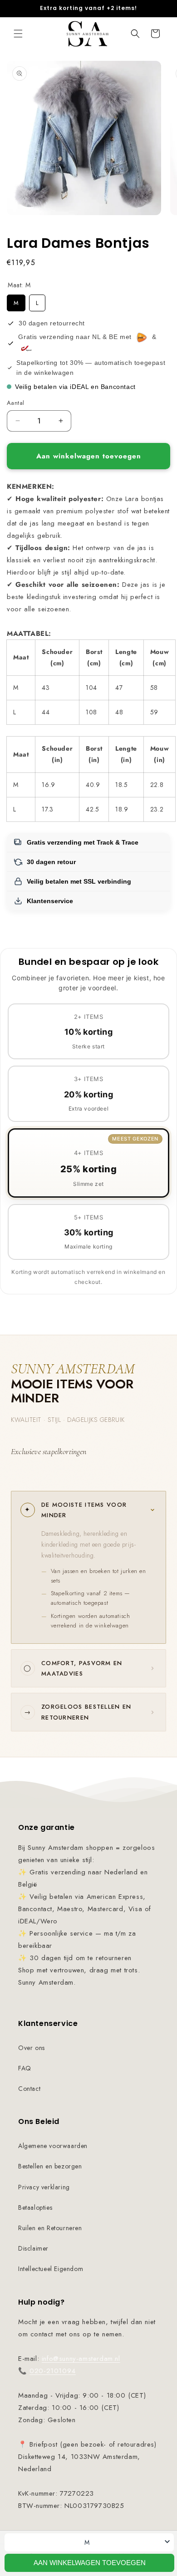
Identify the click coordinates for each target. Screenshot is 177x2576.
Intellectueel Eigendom (51, 2269)
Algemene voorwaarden (53, 2146)
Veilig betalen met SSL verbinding (79, 881)
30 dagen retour (51, 862)
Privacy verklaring (44, 2187)
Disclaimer (33, 2248)
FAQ (25, 2068)
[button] (18, 34)
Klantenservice (50, 901)
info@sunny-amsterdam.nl (81, 2359)
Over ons (32, 2048)
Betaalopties (35, 2207)
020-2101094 (53, 2371)
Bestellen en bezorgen (50, 2166)
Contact (29, 2089)
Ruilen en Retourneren (50, 2228)
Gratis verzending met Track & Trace (83, 842)
